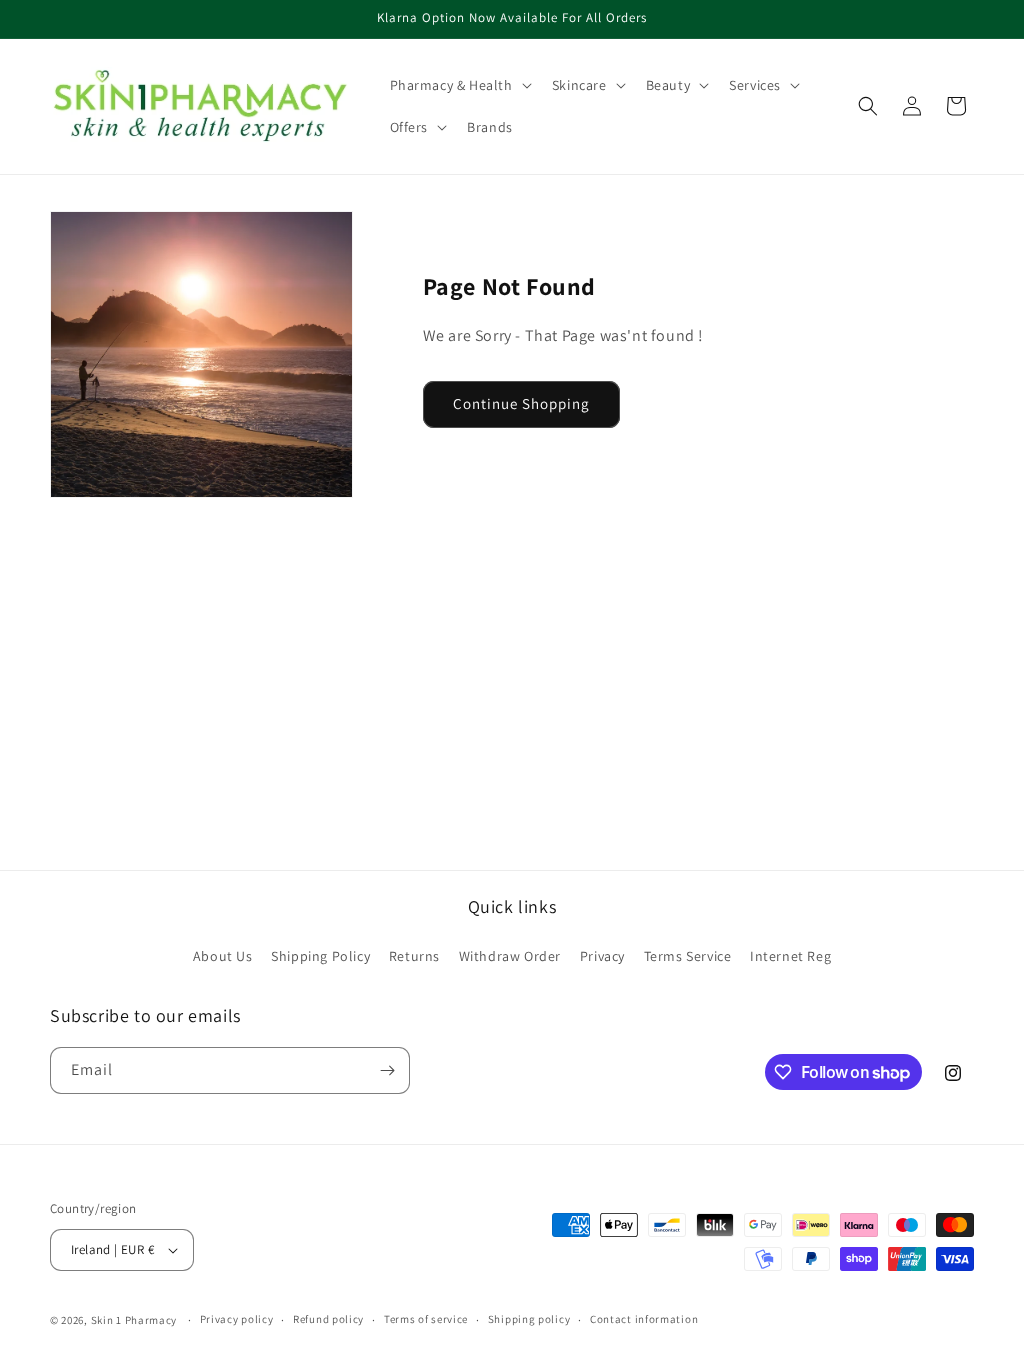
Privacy (602, 956)
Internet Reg (790, 956)
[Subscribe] (387, 1070)
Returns (414, 956)
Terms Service (688, 956)
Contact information (644, 1319)
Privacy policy (237, 1319)
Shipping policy (529, 1319)
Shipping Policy (320, 956)
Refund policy (328, 1319)
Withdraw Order (510, 956)
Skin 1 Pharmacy (134, 1320)
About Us (223, 956)
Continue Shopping (521, 403)
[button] (459, 85)
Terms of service (426, 1319)
